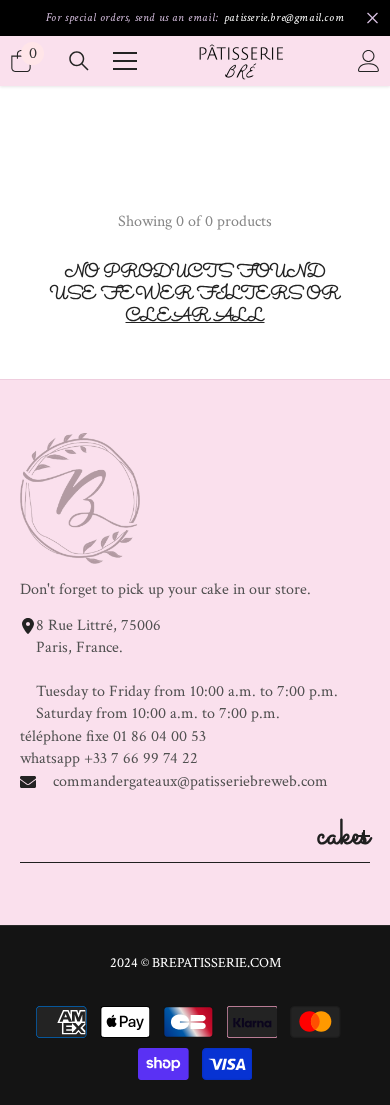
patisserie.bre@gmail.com (284, 17)
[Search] (79, 61)
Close (372, 18)
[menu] (125, 61)
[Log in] (369, 61)
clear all (195, 318)
